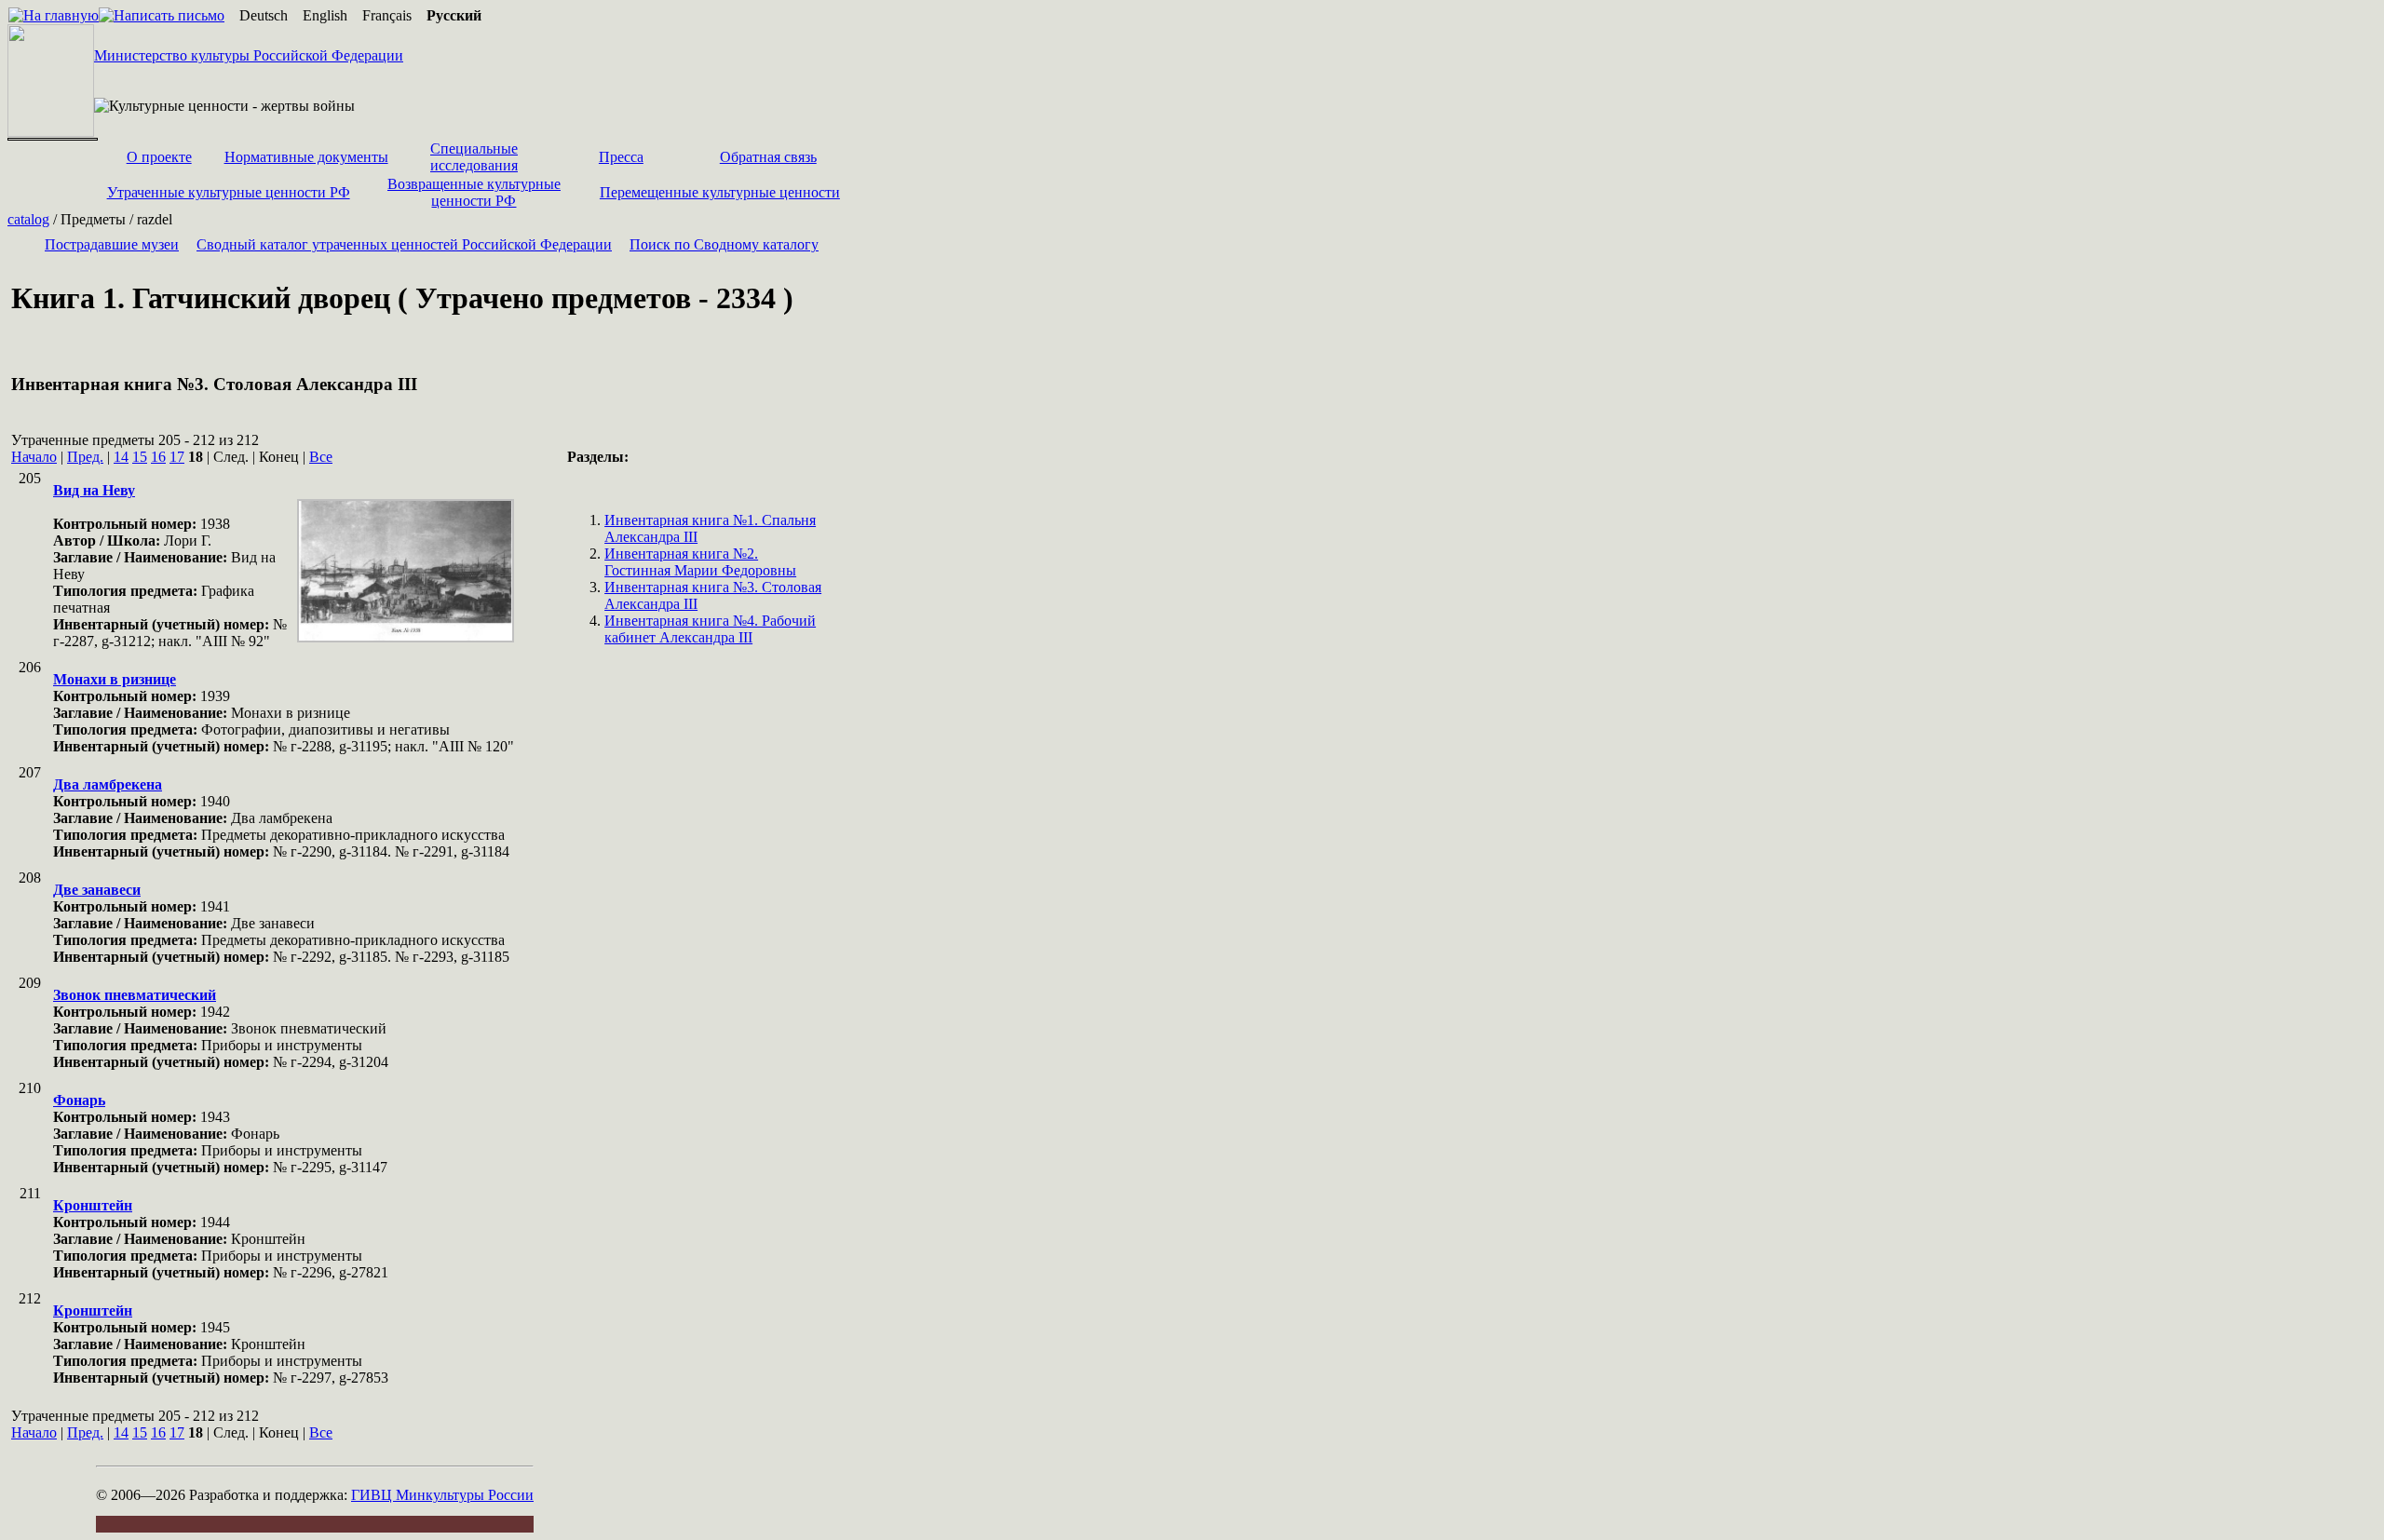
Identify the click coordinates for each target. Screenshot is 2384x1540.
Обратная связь (768, 157)
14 (121, 457)
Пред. (85, 457)
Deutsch (264, 15)
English (325, 15)
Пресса (621, 157)
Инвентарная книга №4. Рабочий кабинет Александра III (710, 629)
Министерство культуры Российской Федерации (249, 55)
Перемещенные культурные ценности (720, 192)
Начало (34, 457)
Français (387, 15)
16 (158, 457)
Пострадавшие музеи (112, 244)
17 (177, 457)
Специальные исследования (474, 157)
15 (140, 457)
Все (321, 457)
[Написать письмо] (162, 15)
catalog (28, 219)
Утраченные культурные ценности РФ (229, 192)
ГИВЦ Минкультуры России (442, 1495)
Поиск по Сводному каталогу (724, 244)
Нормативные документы (306, 157)
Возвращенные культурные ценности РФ (474, 192)
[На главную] (54, 15)
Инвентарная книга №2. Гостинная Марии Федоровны (700, 562)
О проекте (159, 157)
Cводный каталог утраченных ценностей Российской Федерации (404, 244)
